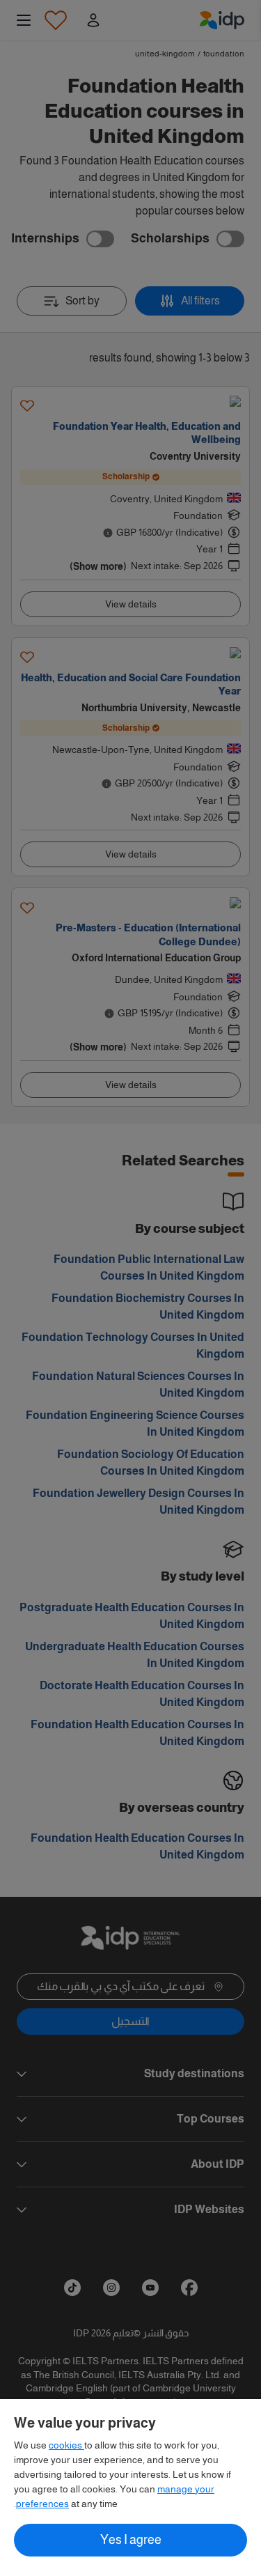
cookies (66, 2445)
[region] (130, 2488)
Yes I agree (131, 2540)
